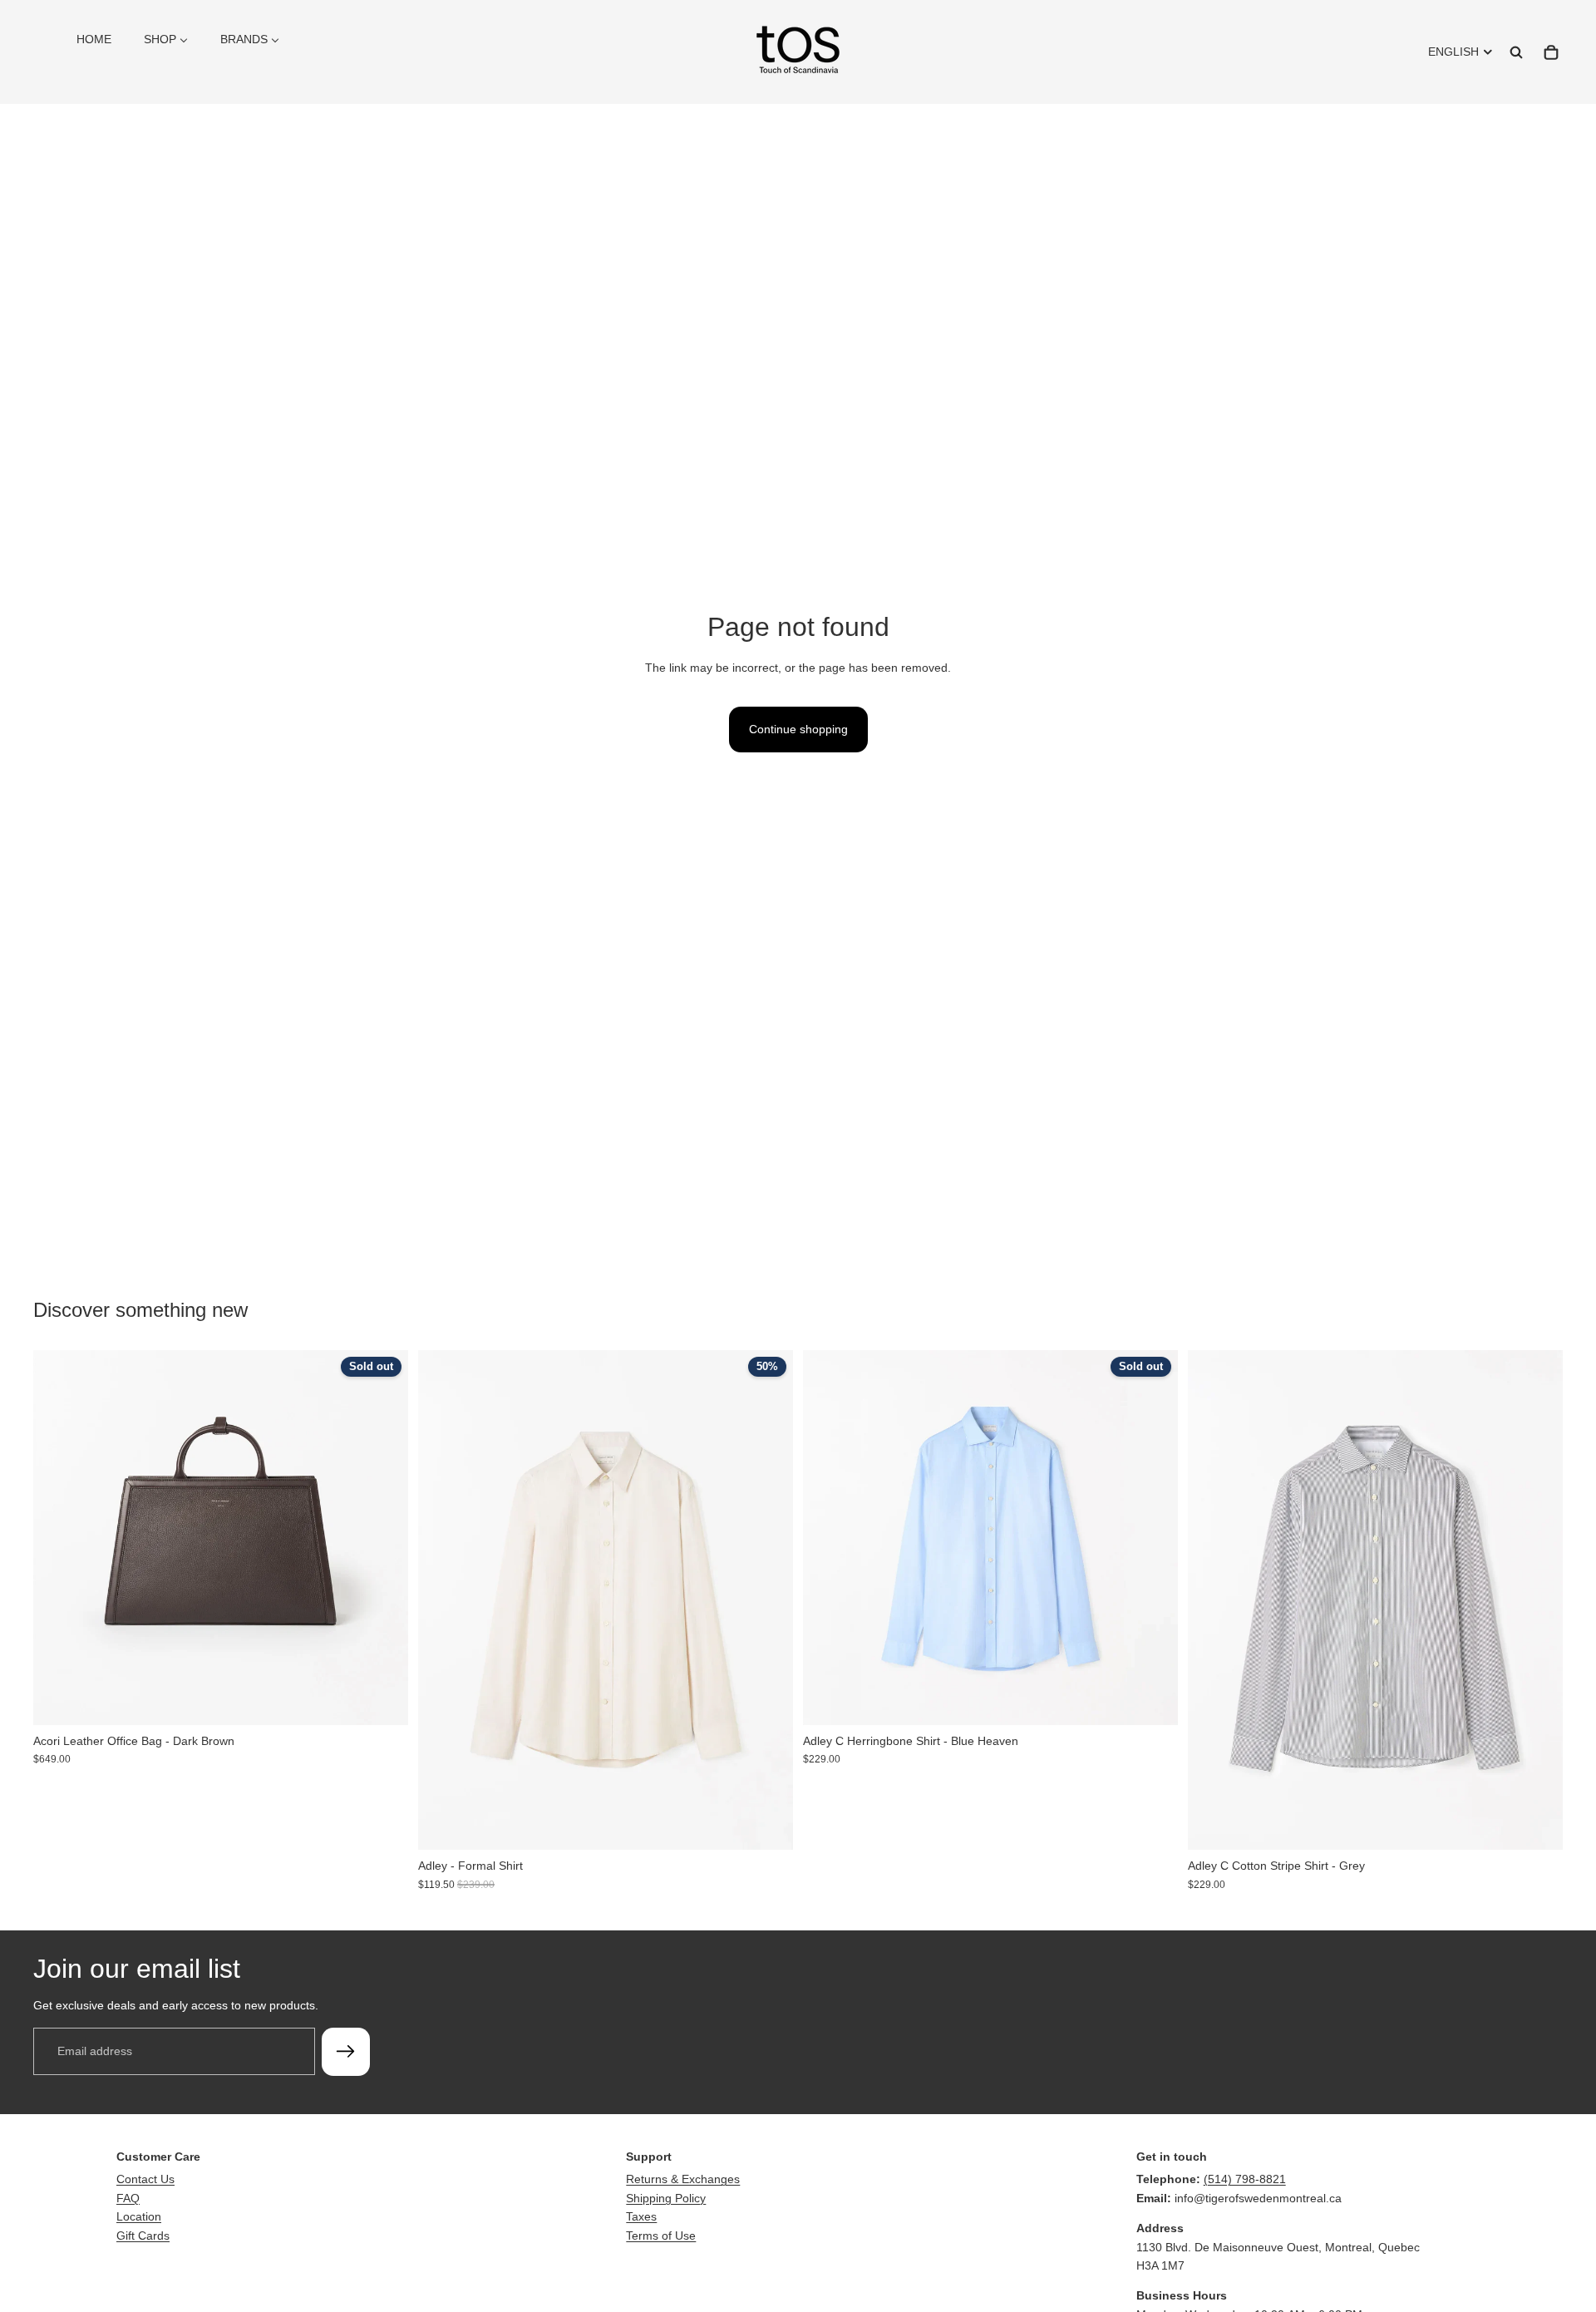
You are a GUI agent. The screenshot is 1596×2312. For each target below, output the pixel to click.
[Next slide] (383, 1537)
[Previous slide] (58, 1537)
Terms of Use (661, 2236)
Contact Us (145, 2179)
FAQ (128, 2198)
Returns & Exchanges (683, 2179)
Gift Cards (143, 2236)
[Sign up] (346, 2052)
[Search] (1516, 52)
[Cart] (1551, 52)
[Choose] (767, 1824)
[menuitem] (94, 39)
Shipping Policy (666, 2198)
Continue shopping (798, 729)
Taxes (641, 2216)
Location (139, 2216)
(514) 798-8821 (1245, 2179)
